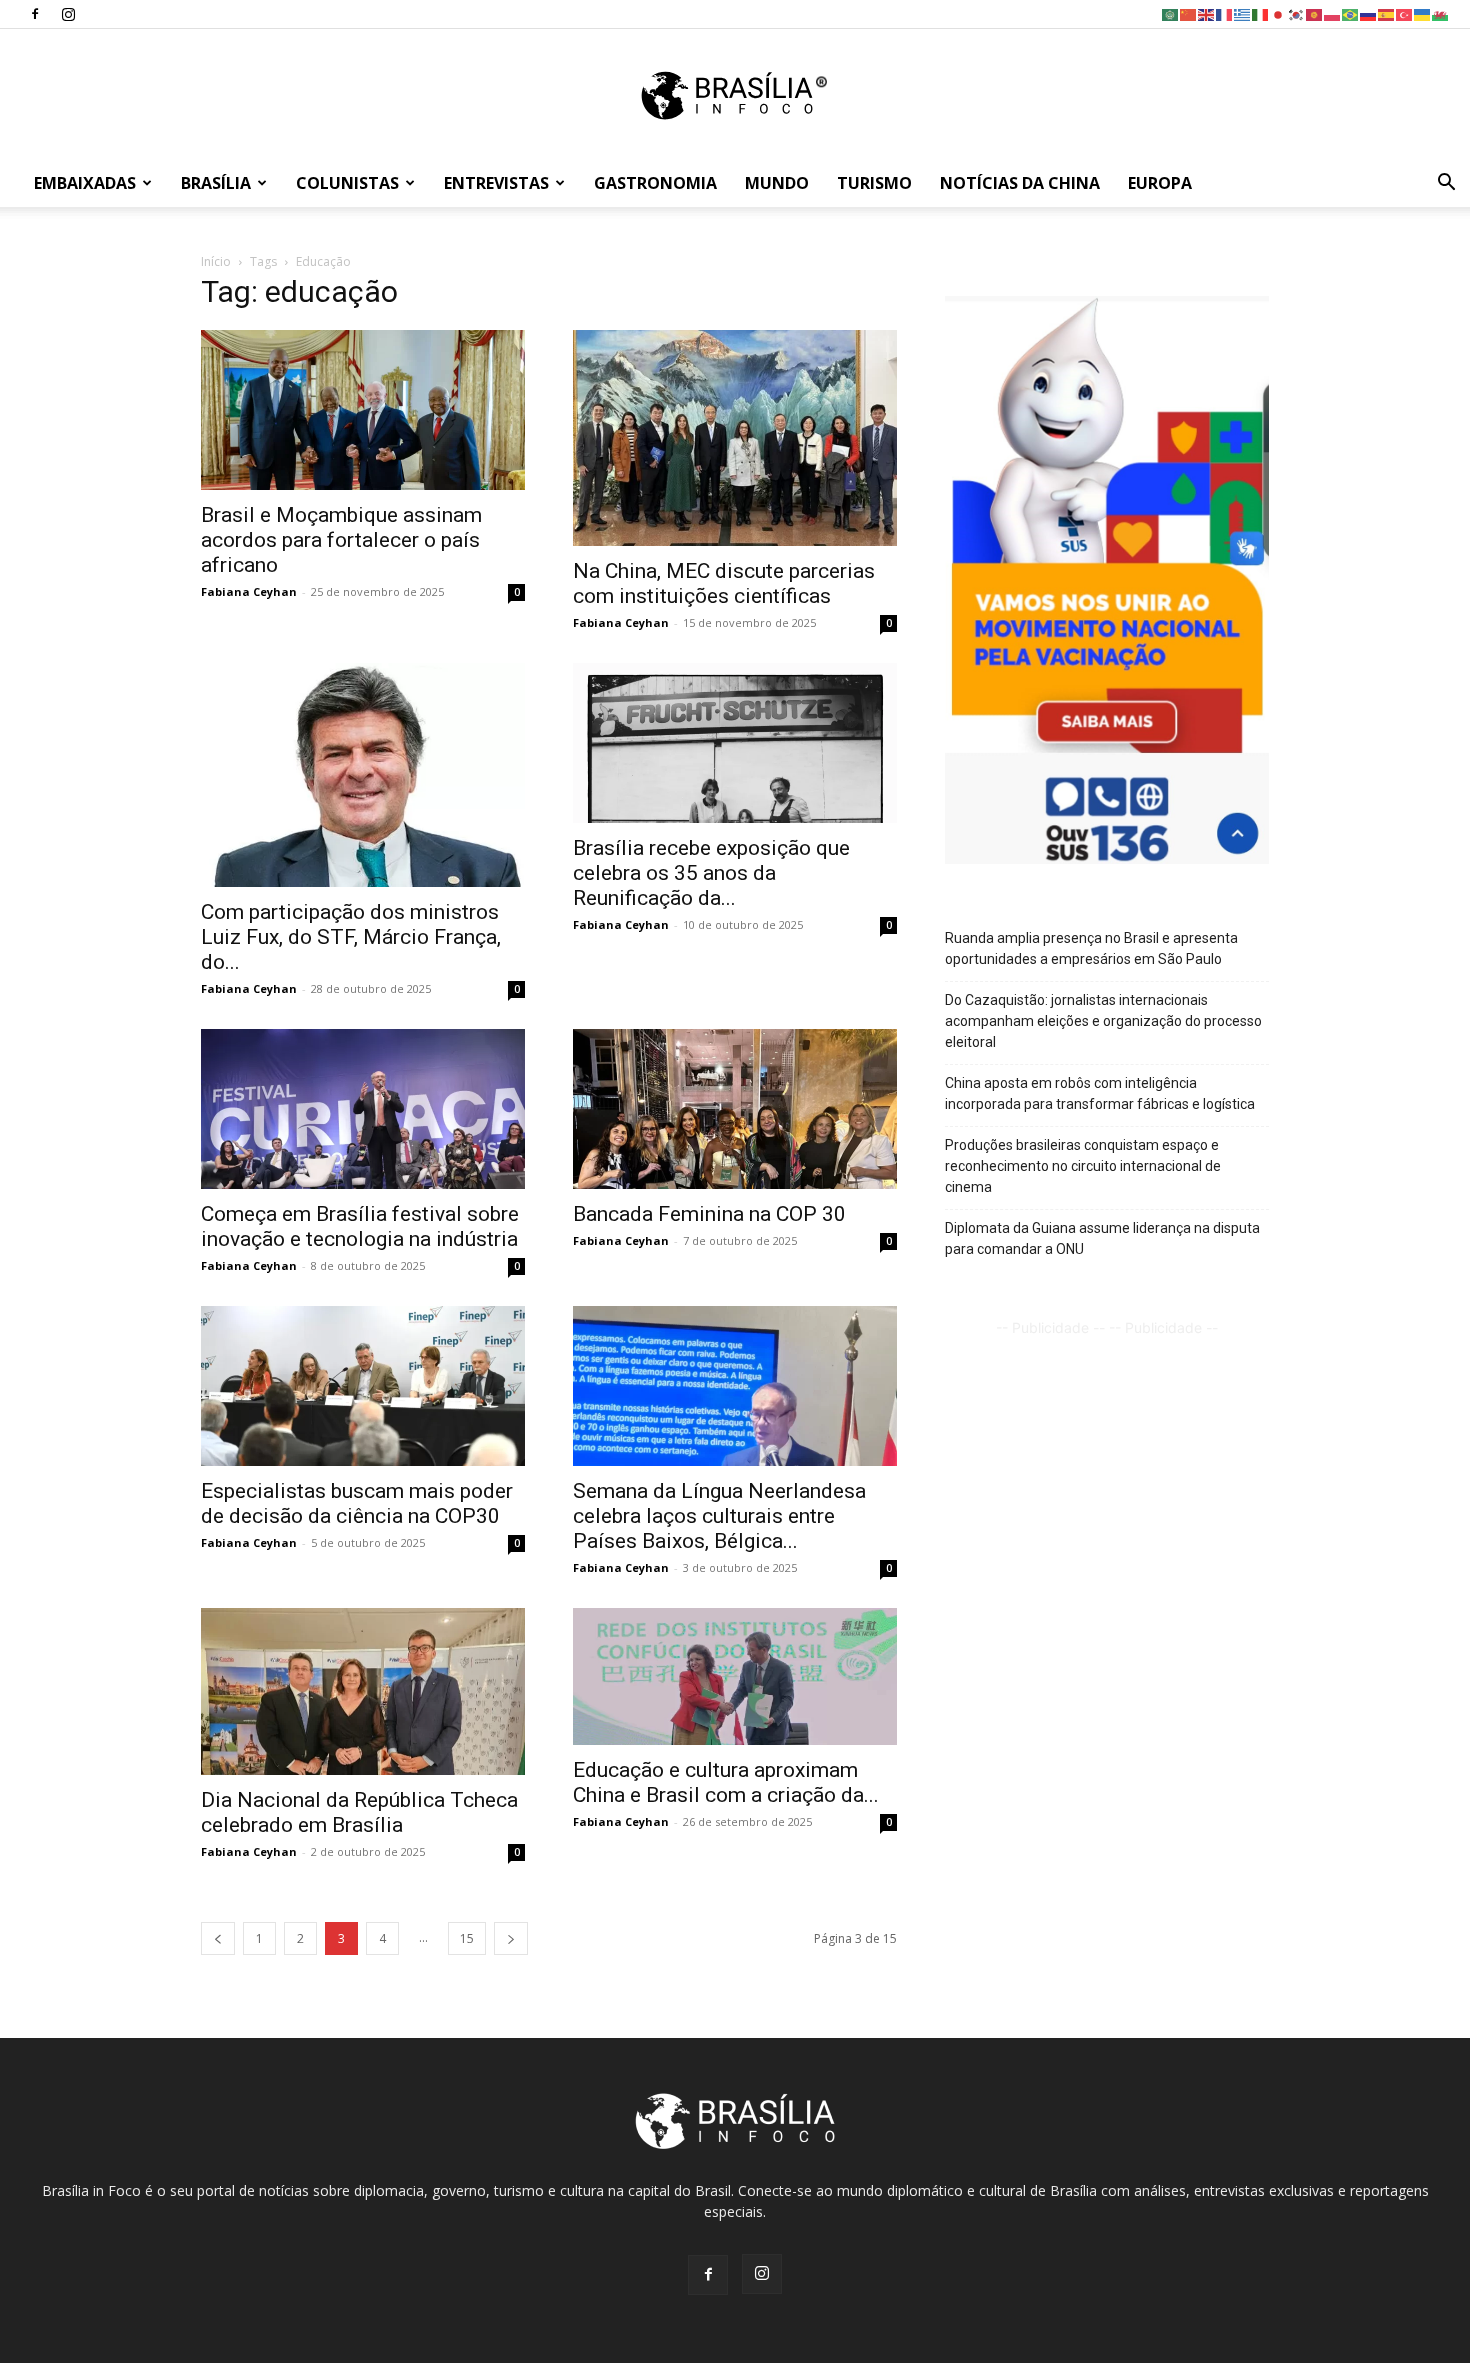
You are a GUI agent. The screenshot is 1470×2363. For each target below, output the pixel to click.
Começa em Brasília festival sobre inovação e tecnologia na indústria (360, 1226)
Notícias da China (1020, 183)
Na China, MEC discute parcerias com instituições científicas (724, 583)
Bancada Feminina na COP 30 (709, 1214)
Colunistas (347, 183)
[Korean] (1297, 13)
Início (216, 261)
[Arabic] (1171, 13)
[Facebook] (35, 14)
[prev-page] (218, 1938)
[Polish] (1333, 13)
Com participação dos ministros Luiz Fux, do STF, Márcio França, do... (351, 937)
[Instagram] (68, 14)
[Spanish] (1387, 13)
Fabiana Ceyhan (249, 591)
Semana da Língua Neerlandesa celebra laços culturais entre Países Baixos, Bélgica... (719, 1516)
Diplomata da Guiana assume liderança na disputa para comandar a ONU (1102, 1238)
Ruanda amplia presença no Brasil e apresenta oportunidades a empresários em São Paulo (1091, 948)
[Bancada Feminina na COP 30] (735, 1109)
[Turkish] (1405, 13)
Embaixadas (85, 183)
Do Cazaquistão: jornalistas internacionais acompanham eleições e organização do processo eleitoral (1103, 1021)
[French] (1225, 13)
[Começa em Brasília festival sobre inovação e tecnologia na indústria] (363, 1109)
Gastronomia (655, 183)
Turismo (874, 183)
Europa (1160, 183)
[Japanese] (1279, 13)
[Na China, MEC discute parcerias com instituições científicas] (735, 438)
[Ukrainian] (1423, 13)
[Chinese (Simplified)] (1189, 13)
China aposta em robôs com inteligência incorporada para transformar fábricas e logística (1100, 1093)
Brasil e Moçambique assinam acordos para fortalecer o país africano (341, 540)
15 (467, 1938)
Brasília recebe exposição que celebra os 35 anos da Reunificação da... (711, 873)
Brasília (216, 183)
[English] (1207, 13)
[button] (1446, 184)
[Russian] (1369, 13)
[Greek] (1243, 13)
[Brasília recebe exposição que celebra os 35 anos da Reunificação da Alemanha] (735, 743)
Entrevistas (496, 183)
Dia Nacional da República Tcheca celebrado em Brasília (359, 1812)
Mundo (777, 183)
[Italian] (1261, 13)
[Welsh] (1441, 13)
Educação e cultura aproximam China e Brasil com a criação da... (726, 1782)
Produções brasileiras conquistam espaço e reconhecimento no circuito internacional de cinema (1083, 1166)
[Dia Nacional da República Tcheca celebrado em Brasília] (363, 1691)
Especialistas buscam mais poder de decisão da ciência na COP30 (357, 1503)
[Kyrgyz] (1315, 13)
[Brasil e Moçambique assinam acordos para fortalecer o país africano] (363, 410)
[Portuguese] (1351, 13)
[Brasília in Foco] (735, 95)
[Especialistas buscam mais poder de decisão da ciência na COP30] (363, 1386)
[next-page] (511, 1938)
